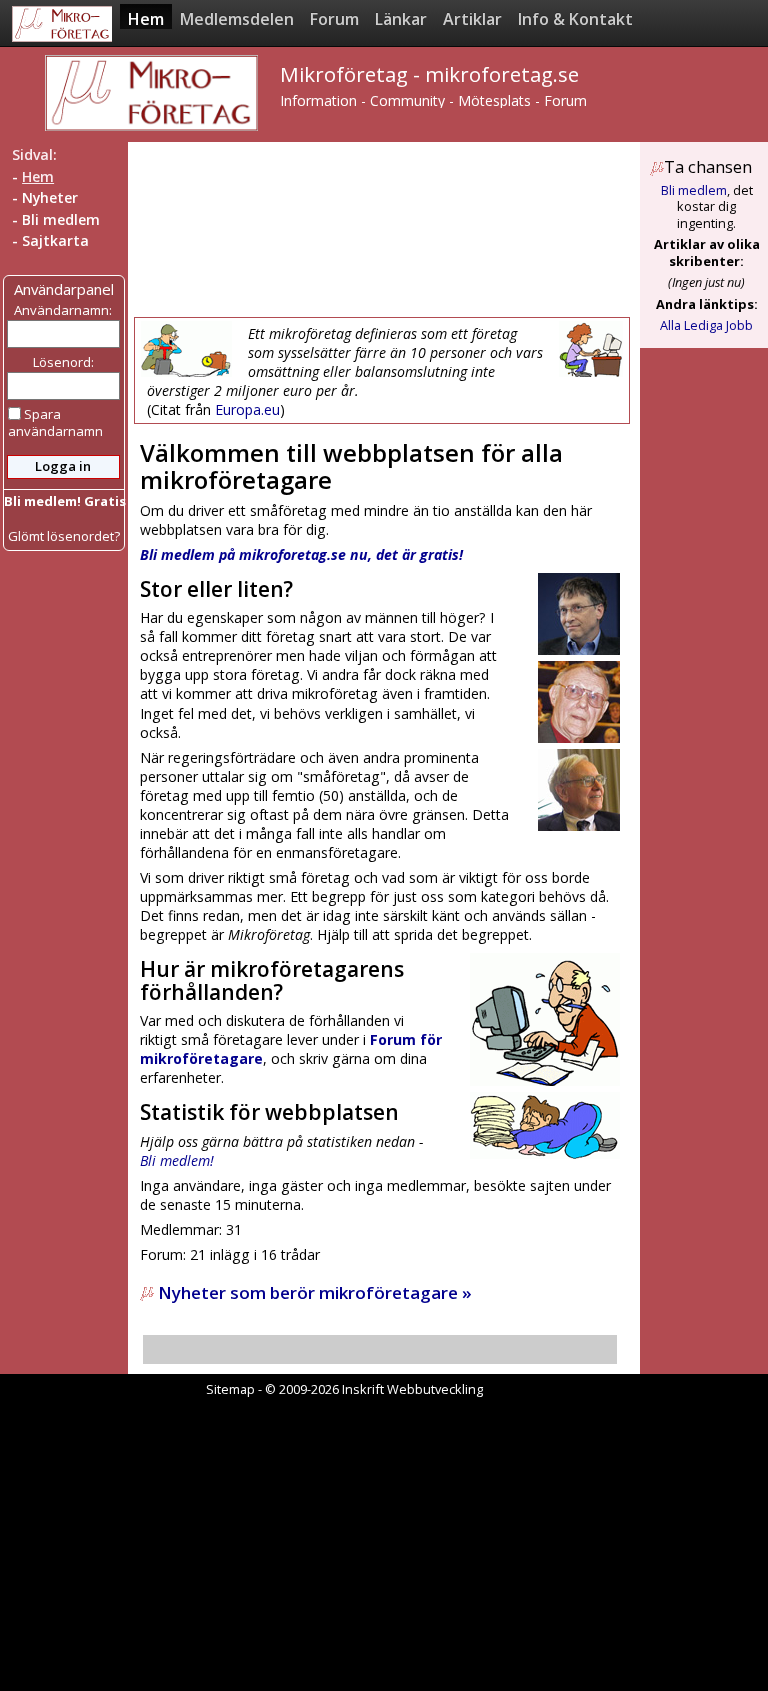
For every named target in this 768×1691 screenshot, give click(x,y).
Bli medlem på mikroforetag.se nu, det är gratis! (301, 554)
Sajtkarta (55, 240)
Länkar (401, 18)
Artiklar (472, 18)
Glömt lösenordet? (64, 536)
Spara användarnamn (55, 422)
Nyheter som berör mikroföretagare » (313, 1292)
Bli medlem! (177, 1160)
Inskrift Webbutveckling (412, 1389)
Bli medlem (61, 219)
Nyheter (50, 197)
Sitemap (230, 1389)
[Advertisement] (383, 229)
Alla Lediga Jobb (706, 325)
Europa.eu (247, 409)
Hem (146, 18)
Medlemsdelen (237, 18)
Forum (334, 18)
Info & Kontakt (575, 18)
